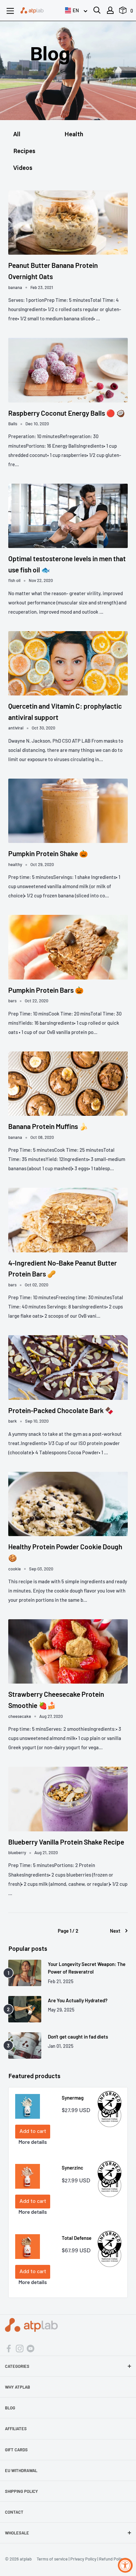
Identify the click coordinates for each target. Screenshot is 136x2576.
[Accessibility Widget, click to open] (125, 2565)
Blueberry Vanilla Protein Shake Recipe (66, 1842)
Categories (17, 2366)
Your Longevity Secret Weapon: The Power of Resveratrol (87, 1968)
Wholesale (17, 2533)
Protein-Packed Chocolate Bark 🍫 (61, 1410)
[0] (123, 12)
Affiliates (16, 2429)
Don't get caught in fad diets (78, 2037)
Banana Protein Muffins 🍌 (48, 1126)
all (17, 135)
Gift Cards (16, 2450)
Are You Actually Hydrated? (78, 2000)
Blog (10, 2408)
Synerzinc (72, 2168)
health (74, 135)
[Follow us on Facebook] (9, 2348)
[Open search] (97, 10)
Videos (23, 169)
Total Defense (77, 2238)
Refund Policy (112, 2559)
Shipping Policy (21, 2491)
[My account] (110, 10)
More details (33, 2142)
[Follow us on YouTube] (31, 2348)
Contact (14, 2512)
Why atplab (17, 2387)
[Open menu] (10, 11)
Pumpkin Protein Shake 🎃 (48, 853)
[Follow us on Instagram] (20, 2348)
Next (115, 1931)
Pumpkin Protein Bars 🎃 (46, 990)
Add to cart (33, 2132)
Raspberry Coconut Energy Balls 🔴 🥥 (67, 413)
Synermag (73, 2098)
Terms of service (52, 2559)
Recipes (24, 152)
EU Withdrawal (21, 2470)
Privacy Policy (83, 2559)
